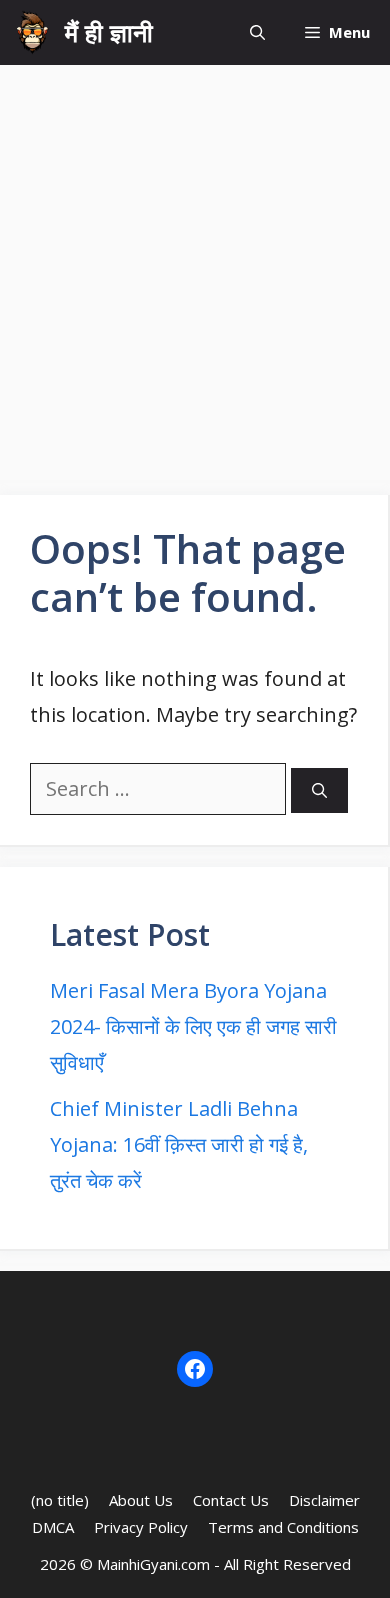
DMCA (53, 1527)
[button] (257, 32)
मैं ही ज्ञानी (109, 32)
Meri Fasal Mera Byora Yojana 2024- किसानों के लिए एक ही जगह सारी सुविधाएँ (193, 1026)
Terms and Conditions (283, 1527)
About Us (141, 1500)
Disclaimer (324, 1500)
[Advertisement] (195, 270)
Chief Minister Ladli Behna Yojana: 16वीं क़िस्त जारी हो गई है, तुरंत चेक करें (179, 1144)
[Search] (319, 790)
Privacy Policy (141, 1527)
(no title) (60, 1500)
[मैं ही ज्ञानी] (32, 32)
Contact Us (231, 1500)
